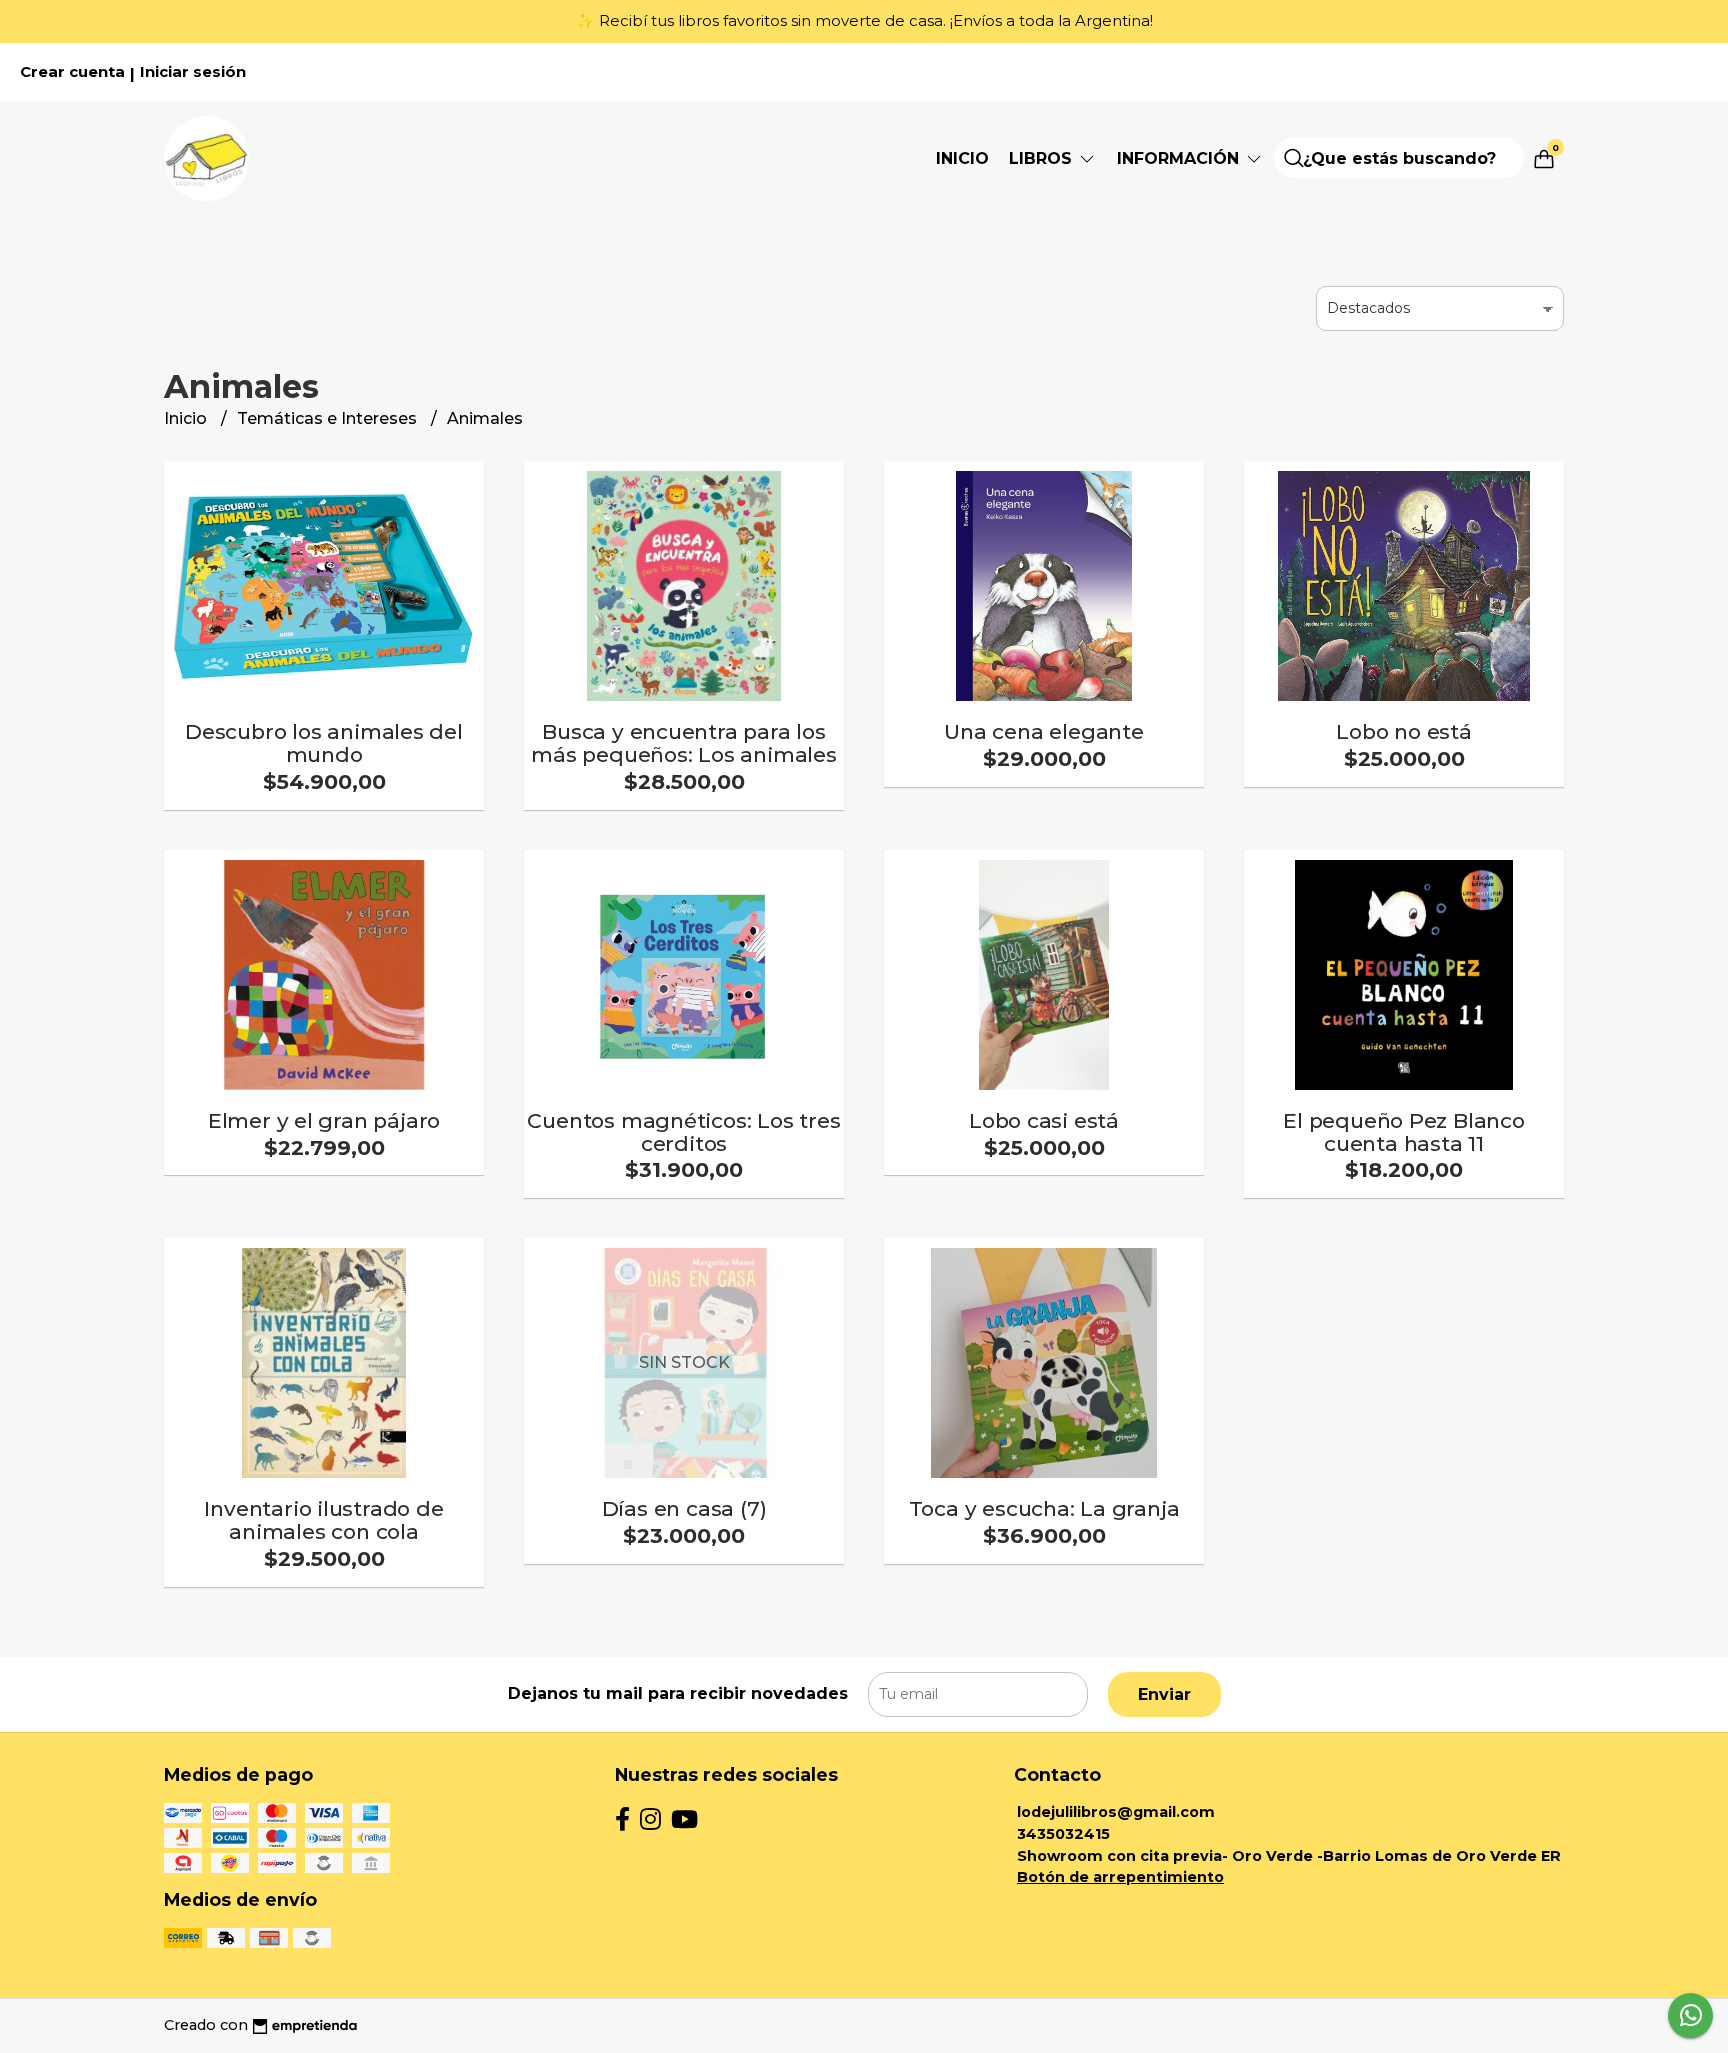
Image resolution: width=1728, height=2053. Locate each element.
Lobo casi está (1044, 1120)
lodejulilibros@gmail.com (1116, 1812)
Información (1180, 158)
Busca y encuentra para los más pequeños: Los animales (684, 743)
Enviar (1164, 1694)
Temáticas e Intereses (329, 418)
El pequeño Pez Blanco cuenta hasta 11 (1404, 1132)
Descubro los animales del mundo (324, 743)
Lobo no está (1403, 731)
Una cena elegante (1043, 731)
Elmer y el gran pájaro (324, 1120)
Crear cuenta (72, 72)
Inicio (962, 158)
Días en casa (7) (684, 1508)
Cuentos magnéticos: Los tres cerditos (683, 1132)
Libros (1043, 158)
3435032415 (1063, 1834)
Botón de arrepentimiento (1120, 1877)
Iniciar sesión (193, 72)
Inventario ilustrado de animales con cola (323, 1520)
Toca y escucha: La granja (1044, 1508)
